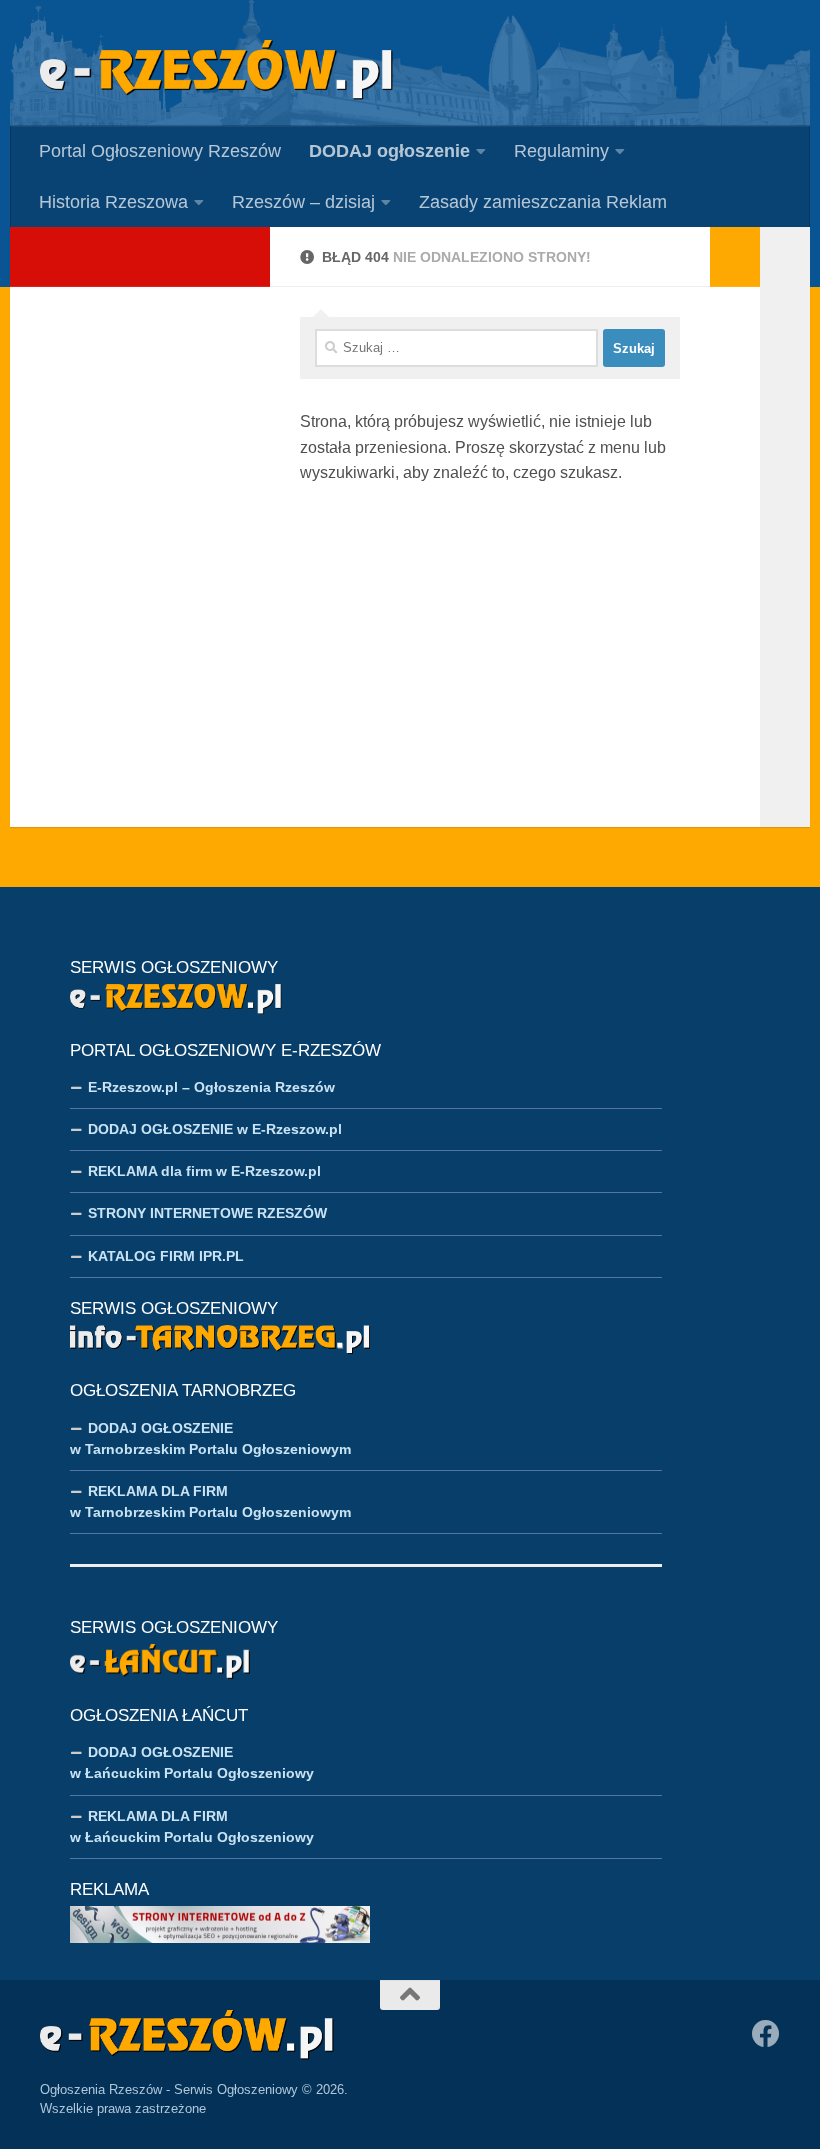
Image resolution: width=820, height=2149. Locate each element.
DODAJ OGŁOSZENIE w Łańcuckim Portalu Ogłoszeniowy (192, 1762)
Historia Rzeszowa (113, 202)
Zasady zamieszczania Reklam (543, 202)
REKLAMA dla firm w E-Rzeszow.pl (204, 1171)
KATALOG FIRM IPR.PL (166, 1256)
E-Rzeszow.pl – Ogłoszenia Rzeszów (211, 1087)
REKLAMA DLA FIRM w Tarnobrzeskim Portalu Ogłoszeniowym (210, 1501)
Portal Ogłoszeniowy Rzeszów (160, 151)
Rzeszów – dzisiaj (303, 202)
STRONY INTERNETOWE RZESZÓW (207, 1213)
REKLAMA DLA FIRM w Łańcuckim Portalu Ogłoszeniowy (192, 1826)
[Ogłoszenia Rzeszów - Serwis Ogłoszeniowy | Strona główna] (216, 70)
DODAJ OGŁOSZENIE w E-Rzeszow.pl (215, 1129)
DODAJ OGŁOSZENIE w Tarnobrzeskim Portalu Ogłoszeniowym (210, 1438)
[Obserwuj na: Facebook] (766, 2034)
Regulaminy (561, 151)
